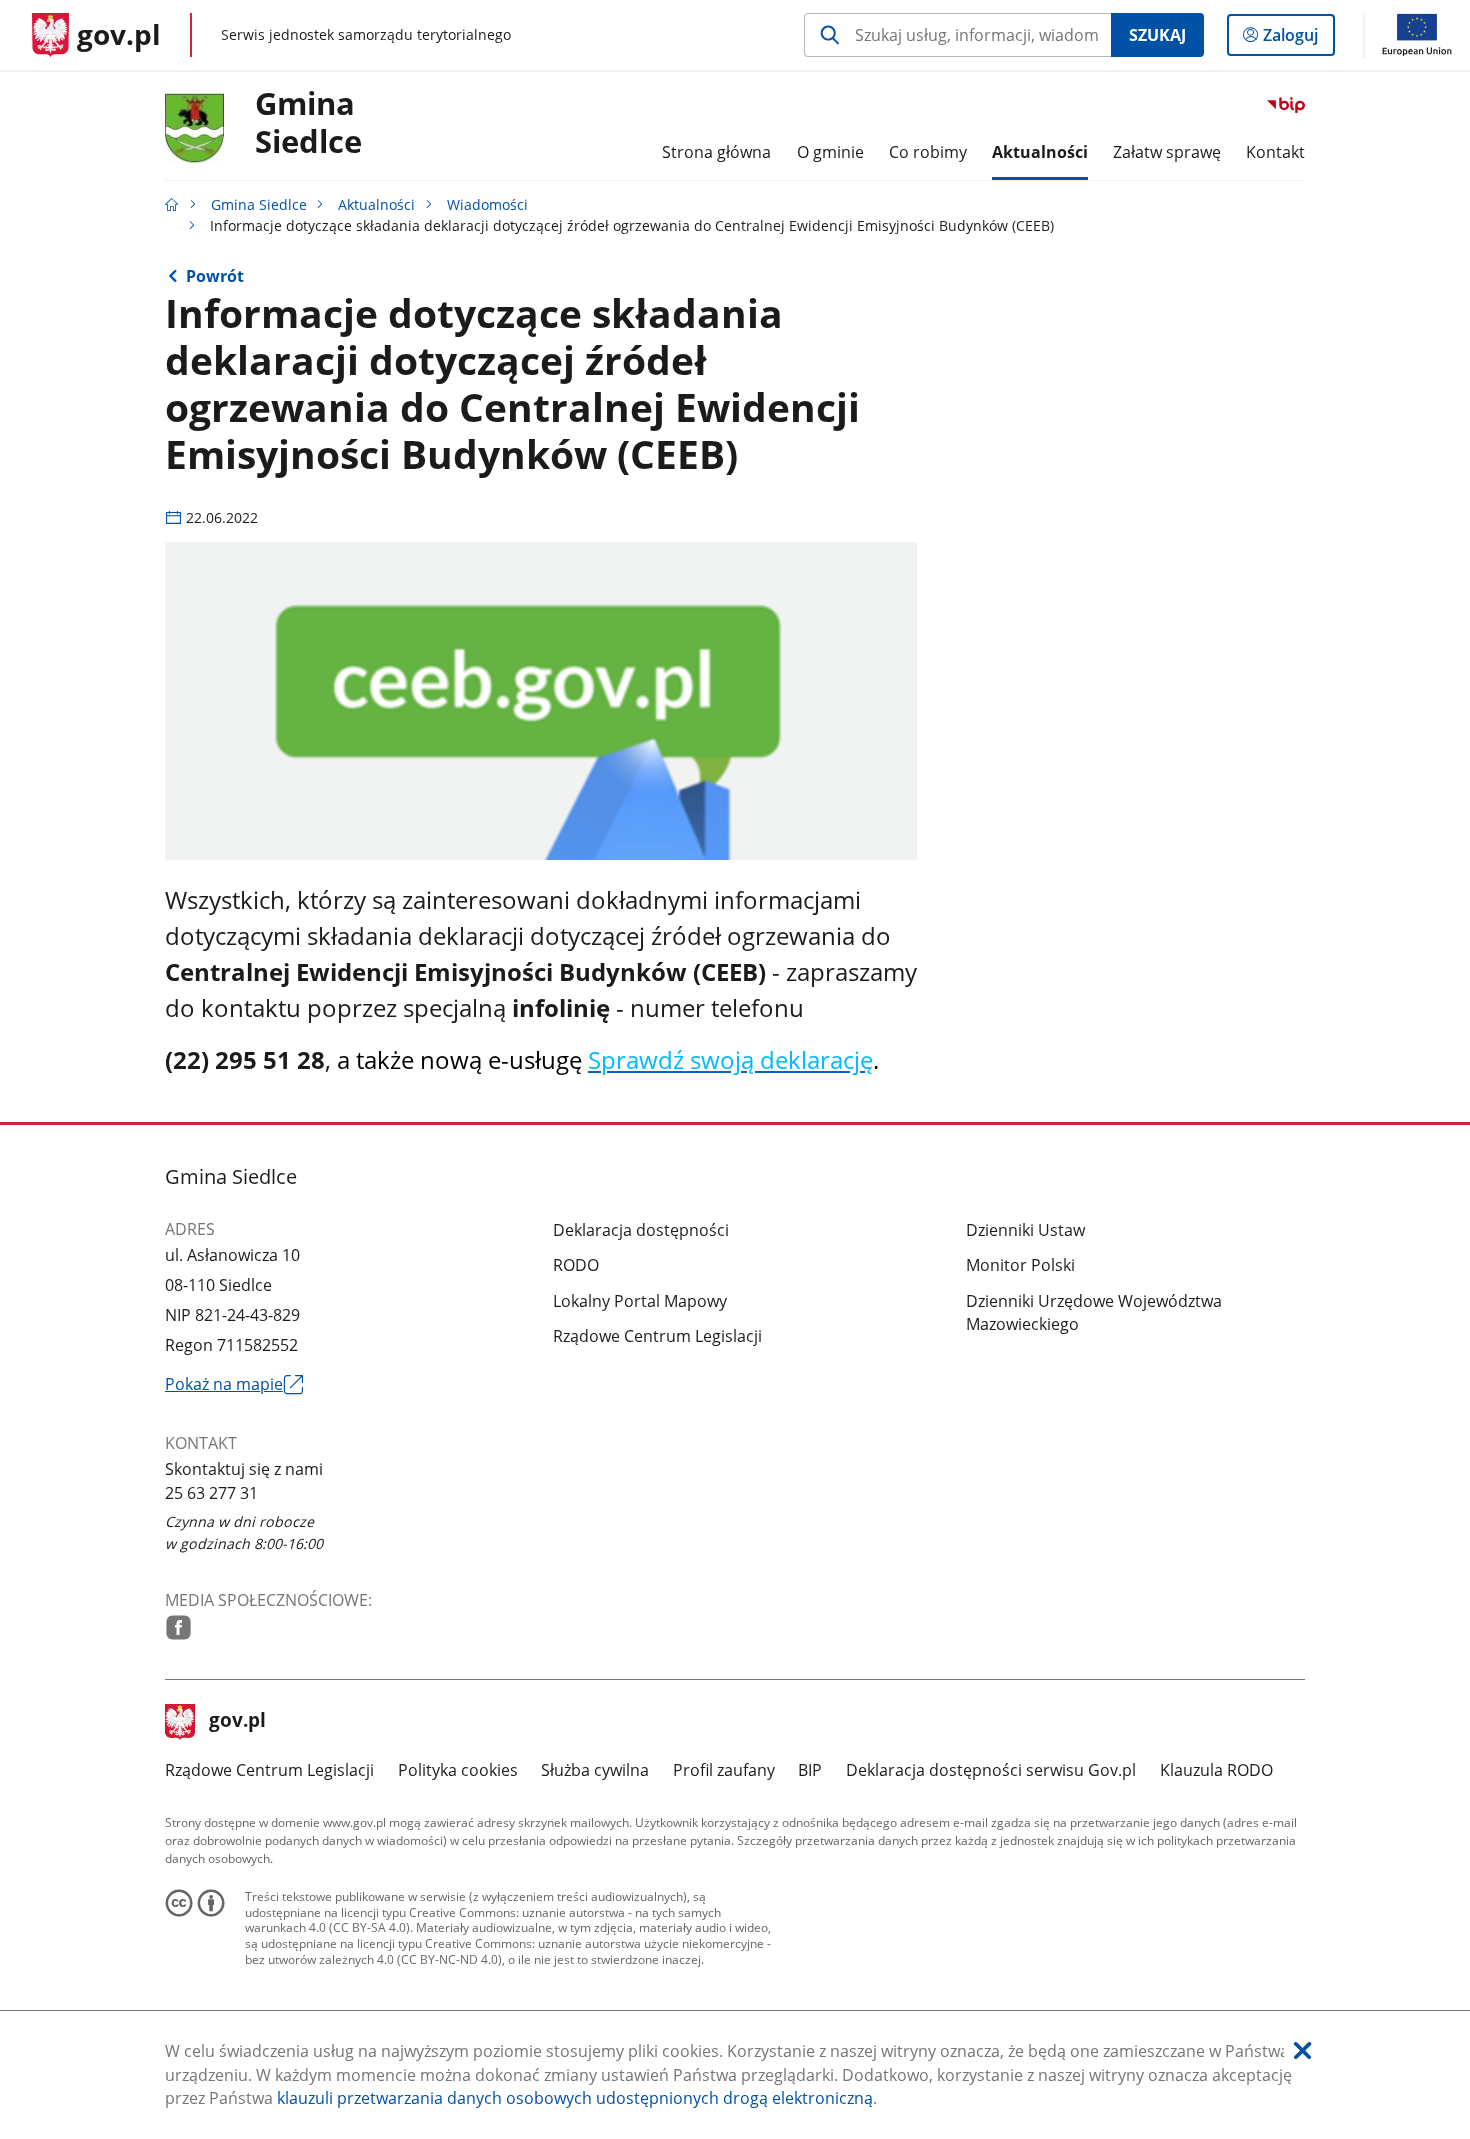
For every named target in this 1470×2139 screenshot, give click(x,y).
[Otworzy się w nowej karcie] (178, 1627)
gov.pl (237, 1722)
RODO (576, 1265)
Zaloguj (1298, 39)
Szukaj (1157, 35)
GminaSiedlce (308, 123)
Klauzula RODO (1216, 1770)
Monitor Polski (1020, 1265)
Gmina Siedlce (259, 204)
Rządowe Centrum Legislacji (657, 1336)
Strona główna (716, 152)
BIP (810, 1770)
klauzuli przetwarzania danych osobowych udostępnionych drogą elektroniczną (575, 2098)
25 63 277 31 (211, 1493)
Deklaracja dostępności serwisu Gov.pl (991, 1770)
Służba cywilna (595, 1770)
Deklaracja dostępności (641, 1230)
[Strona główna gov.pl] (172, 204)
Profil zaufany (724, 1770)
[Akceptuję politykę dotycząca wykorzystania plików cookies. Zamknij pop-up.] (1302, 2051)
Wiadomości (487, 204)
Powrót (215, 276)
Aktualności (376, 204)
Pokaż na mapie (234, 1385)
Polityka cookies (458, 1770)
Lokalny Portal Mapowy (640, 1301)
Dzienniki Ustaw (1025, 1230)
